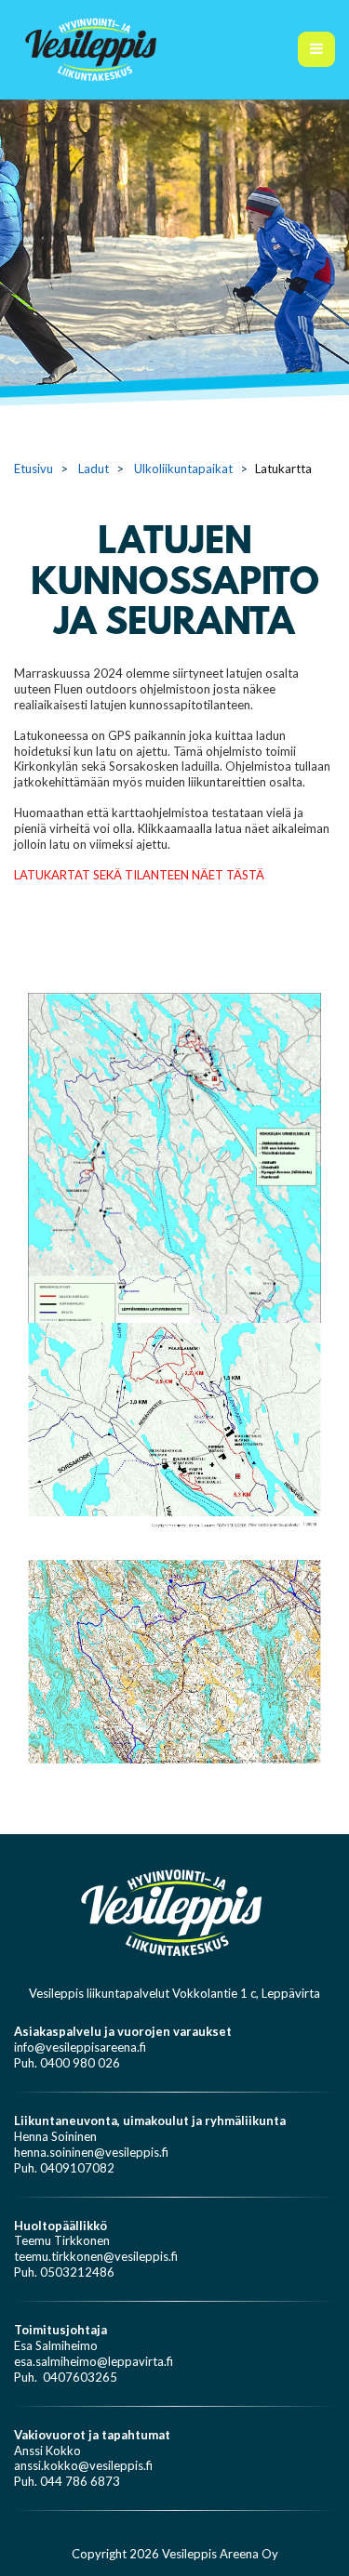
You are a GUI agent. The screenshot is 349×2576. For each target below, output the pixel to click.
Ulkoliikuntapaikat (183, 469)
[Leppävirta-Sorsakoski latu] (174, 1660)
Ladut (94, 469)
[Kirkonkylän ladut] (174, 1423)
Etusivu (34, 469)
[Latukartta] (174, 1200)
